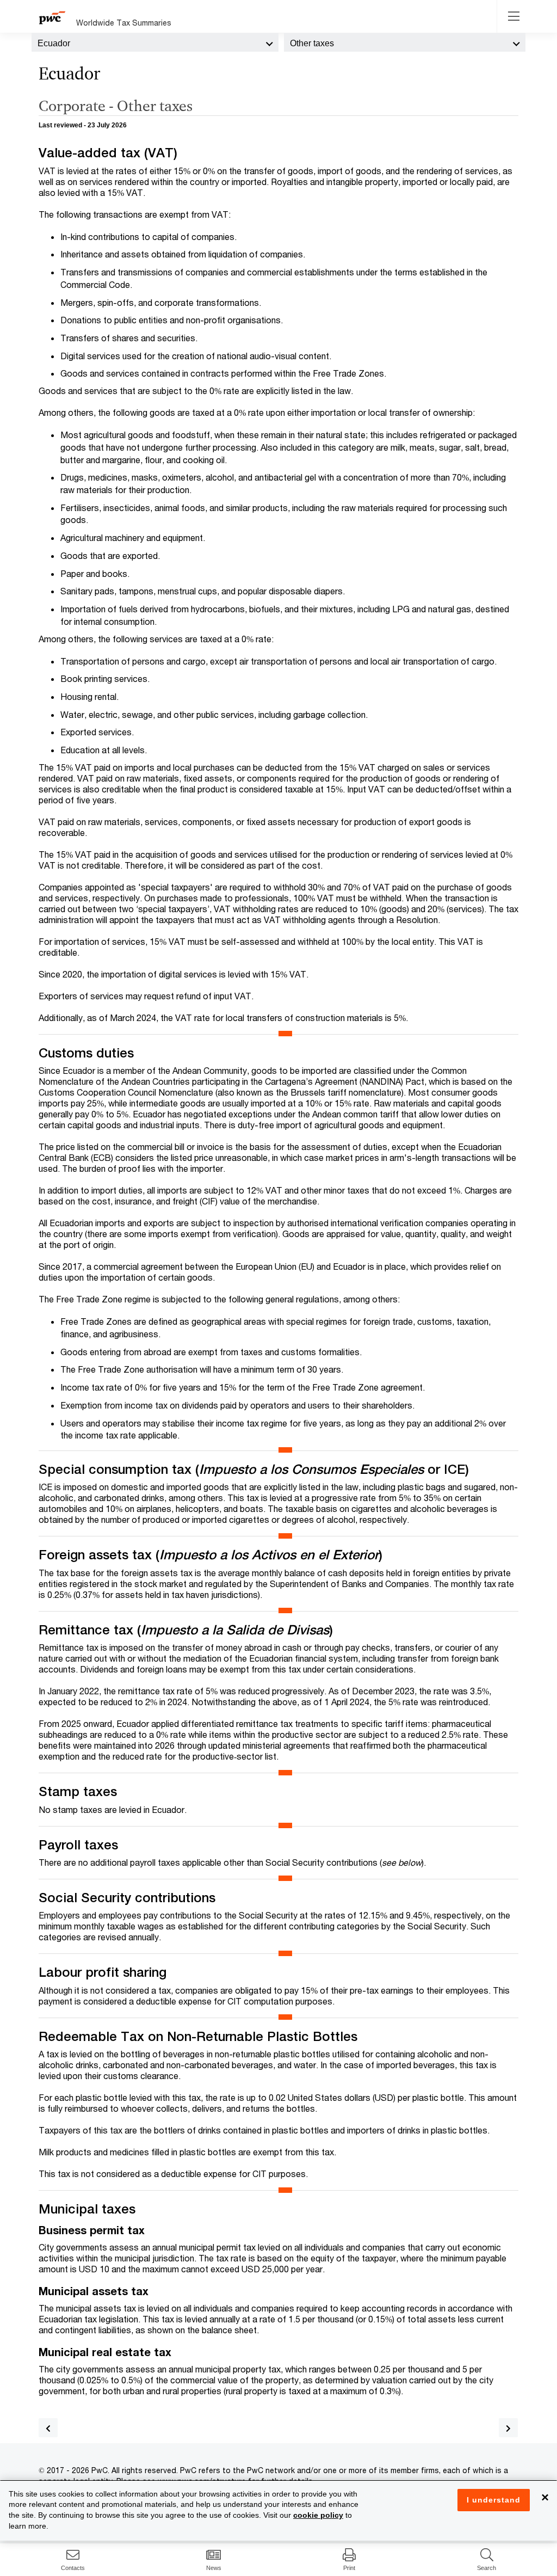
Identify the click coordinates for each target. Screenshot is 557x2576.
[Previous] (48, 2428)
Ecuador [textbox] (54, 43)
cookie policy (318, 2515)
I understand (494, 2500)
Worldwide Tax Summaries (124, 23)
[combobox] (155, 42)
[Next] (508, 2428)
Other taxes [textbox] (312, 43)
